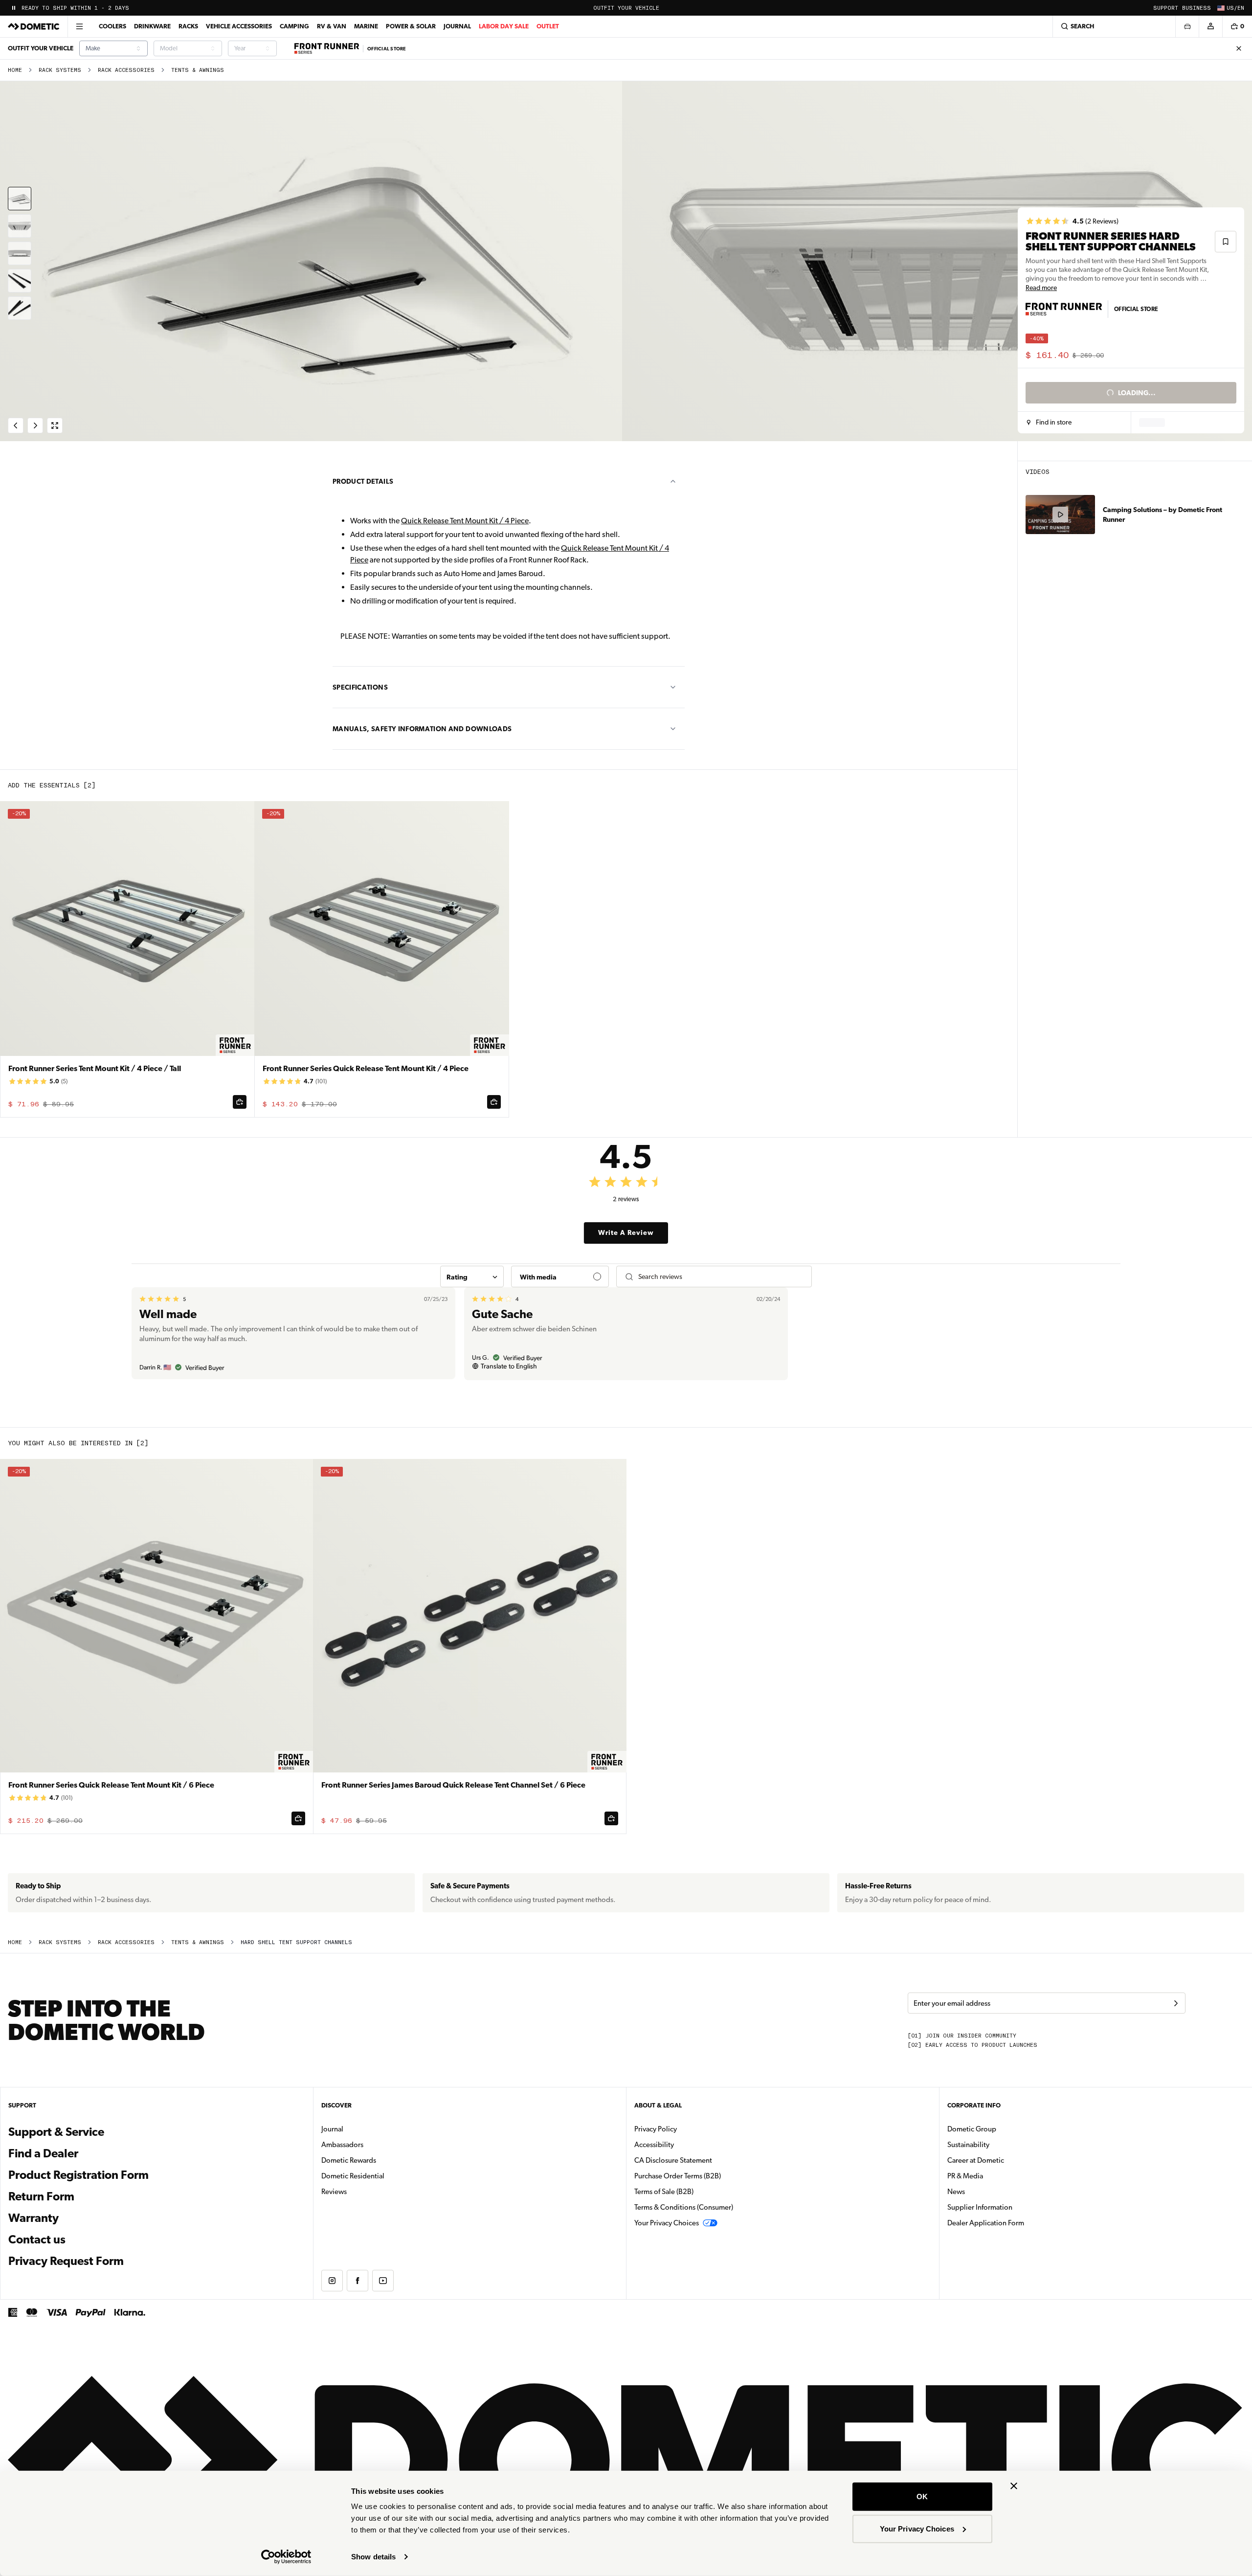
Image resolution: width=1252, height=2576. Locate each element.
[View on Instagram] (332, 2281)
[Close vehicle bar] (1239, 48)
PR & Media (996, 2176)
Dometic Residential (384, 2176)
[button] (1049, 423)
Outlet (548, 26)
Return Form (41, 2196)
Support (1166, 8)
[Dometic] (34, 26)
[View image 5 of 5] (20, 308)
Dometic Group (1003, 2129)
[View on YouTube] (383, 2281)
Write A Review (626, 1232)
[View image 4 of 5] (20, 281)
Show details (373, 2557)
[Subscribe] (1176, 2003)
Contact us (37, 2240)
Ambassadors (342, 2145)
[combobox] (113, 48)
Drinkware (152, 26)
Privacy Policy (656, 2129)
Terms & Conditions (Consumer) (684, 2207)
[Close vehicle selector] (1187, 26)
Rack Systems (60, 70)
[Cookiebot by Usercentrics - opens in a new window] (286, 2557)
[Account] (1210, 26)
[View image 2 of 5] (20, 226)
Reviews (334, 2192)
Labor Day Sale (504, 26)
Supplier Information (980, 2207)
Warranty (34, 2218)
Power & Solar (411, 26)
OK (922, 2497)
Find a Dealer (43, 2153)
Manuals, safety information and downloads (422, 729)
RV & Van (332, 26)
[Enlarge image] (55, 426)
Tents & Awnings (198, 70)
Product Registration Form (78, 2175)
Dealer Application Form (1017, 2223)
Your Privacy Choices (917, 2528)
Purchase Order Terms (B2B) (678, 2176)
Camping (294, 26)
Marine (366, 26)
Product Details (363, 481)
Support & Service (56, 2132)
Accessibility (654, 2145)
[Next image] (939, 261)
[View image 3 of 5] (20, 253)
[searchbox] (721, 1277)
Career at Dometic (1006, 2160)
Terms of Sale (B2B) (664, 2192)
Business (1196, 8)
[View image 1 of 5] (20, 199)
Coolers (112, 26)
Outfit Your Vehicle (626, 8)
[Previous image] (313, 261)
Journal (457, 26)
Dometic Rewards (349, 2160)
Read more (1041, 288)
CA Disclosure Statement (673, 2160)
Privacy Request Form (66, 2261)
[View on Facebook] (358, 2281)
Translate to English (509, 1366)
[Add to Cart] (240, 1102)
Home (15, 70)
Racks (188, 26)
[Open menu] (79, 26)
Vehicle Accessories (239, 26)
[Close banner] (1014, 2486)
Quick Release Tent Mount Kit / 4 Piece (465, 521)
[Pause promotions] (14, 8)
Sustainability (968, 2145)
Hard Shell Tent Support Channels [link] (296, 1942)
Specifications (360, 687)
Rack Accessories (126, 70)
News (987, 2191)
